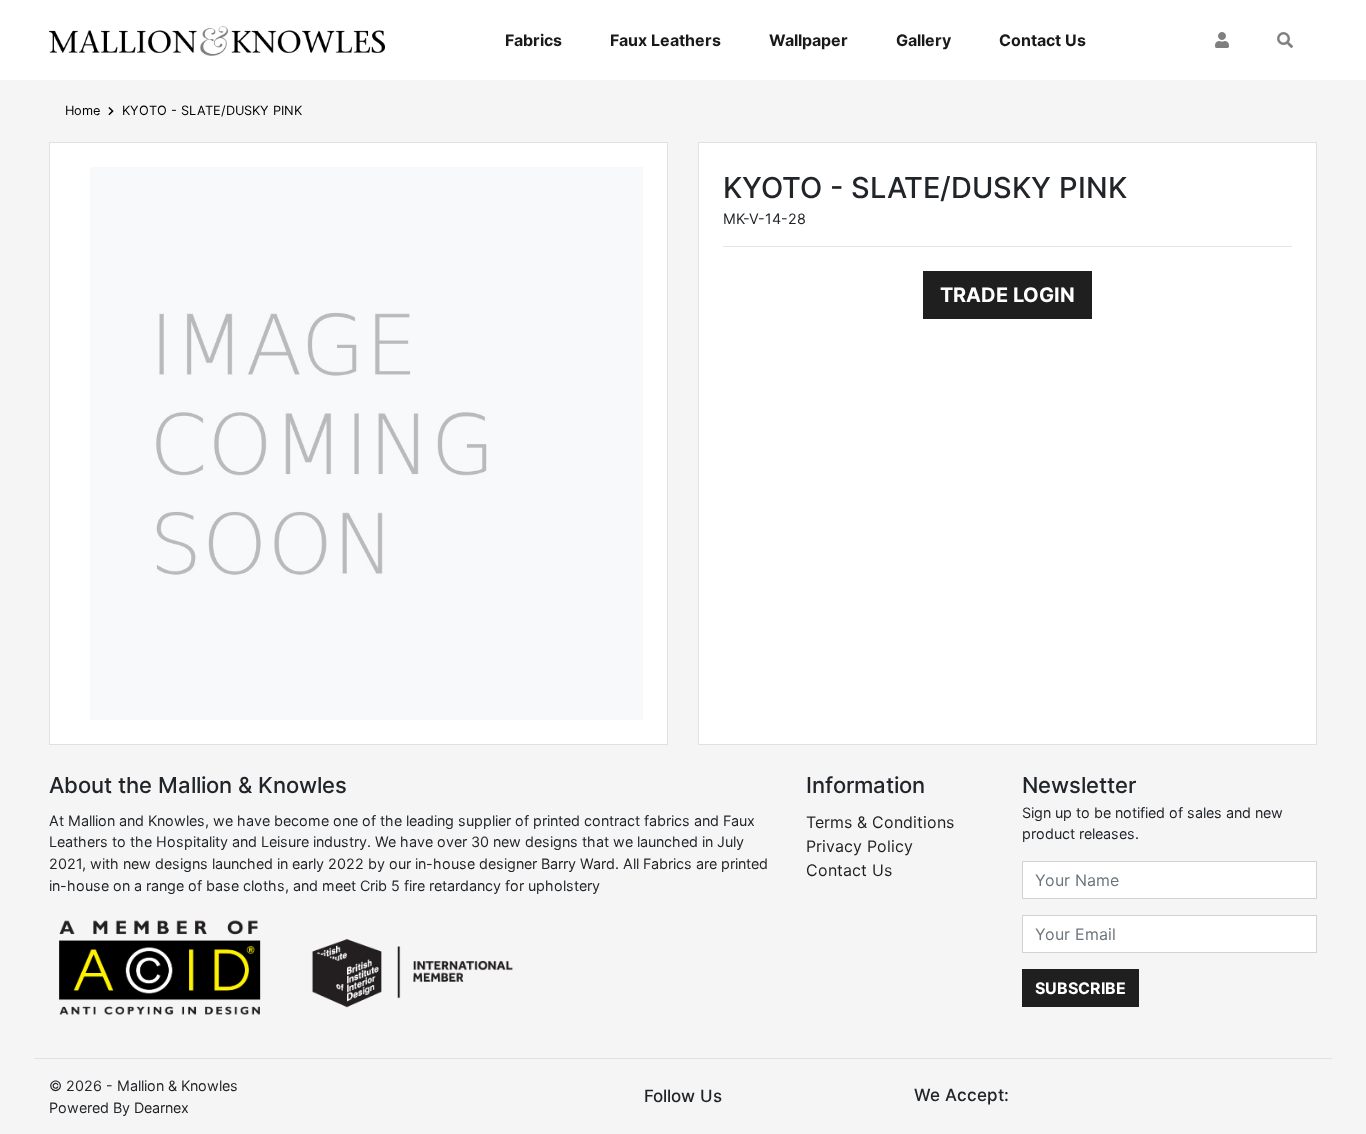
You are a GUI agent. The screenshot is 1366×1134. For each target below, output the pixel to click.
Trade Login (1007, 295)
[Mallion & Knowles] (217, 40)
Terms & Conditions (880, 822)
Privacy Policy (859, 846)
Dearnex (161, 1107)
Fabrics (533, 40)
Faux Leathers (665, 40)
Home (82, 110)
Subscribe (1080, 988)
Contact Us (1042, 40)
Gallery (923, 40)
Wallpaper (808, 40)
